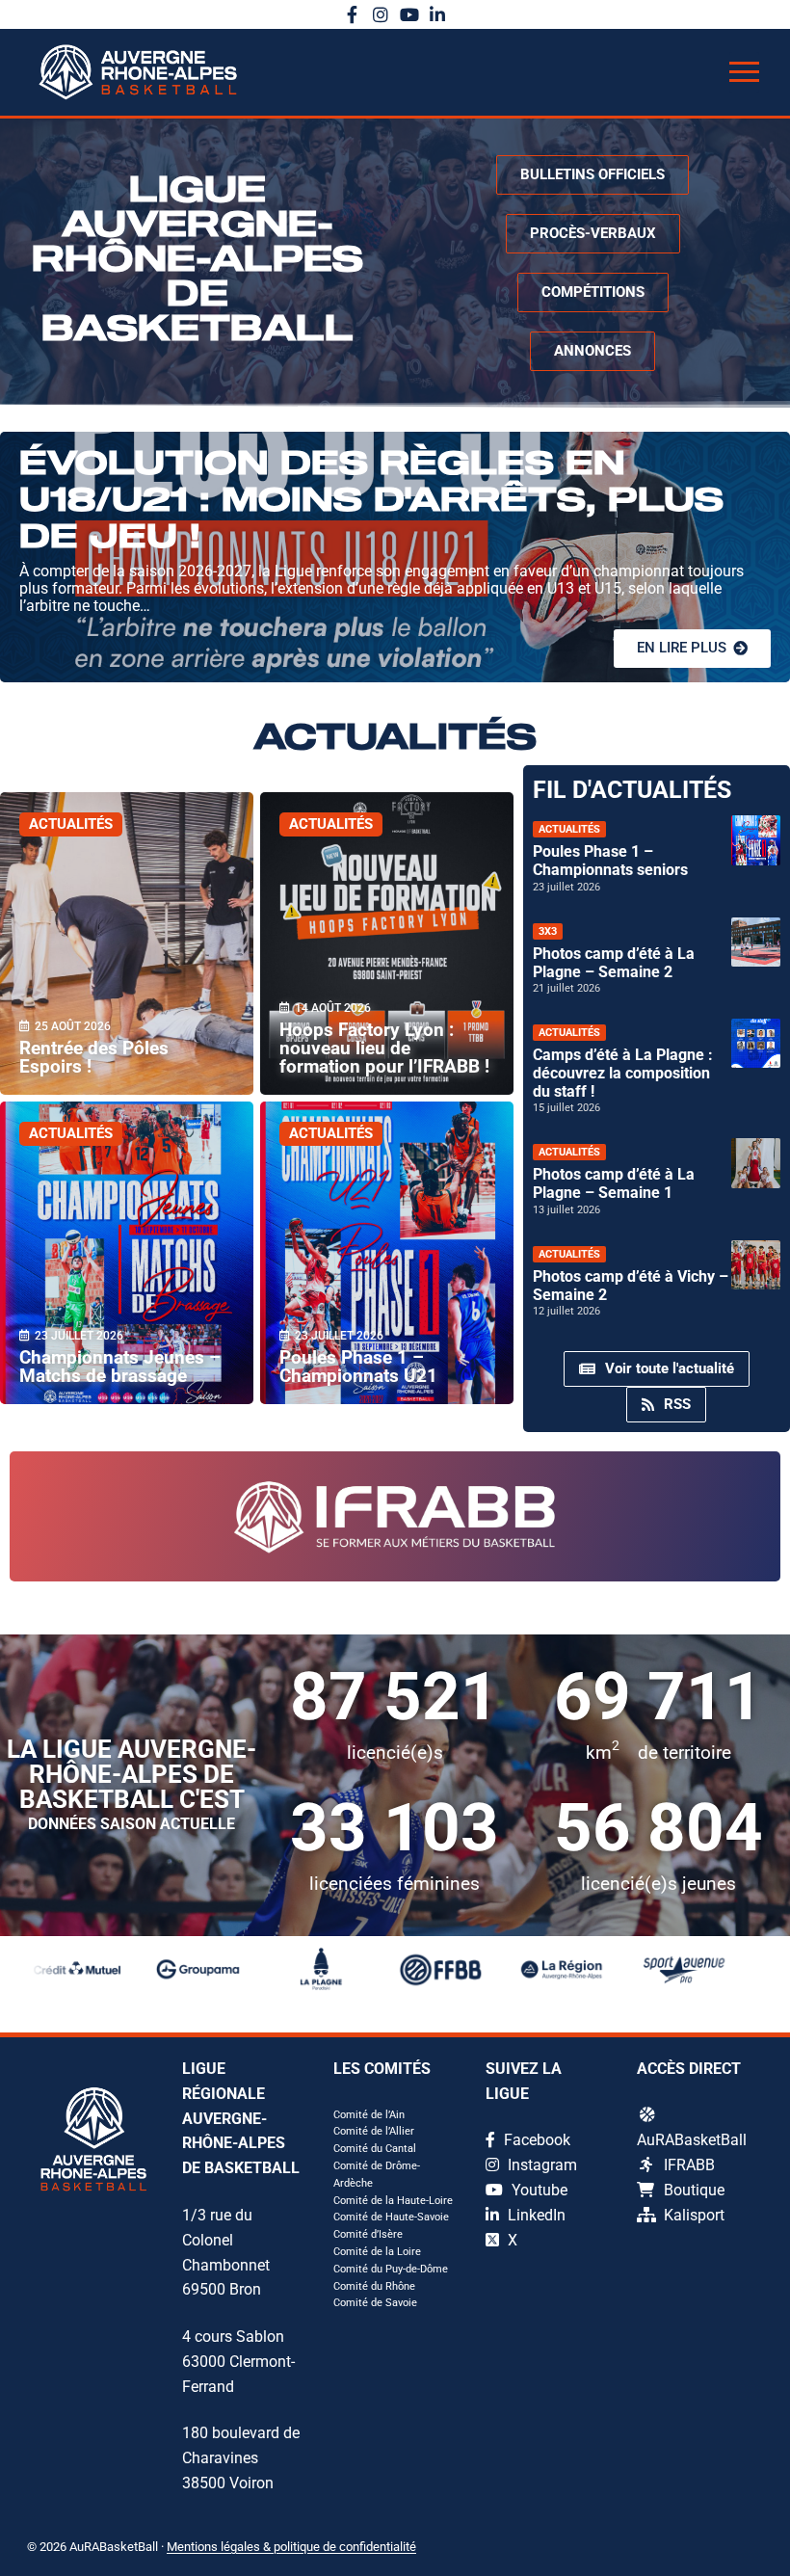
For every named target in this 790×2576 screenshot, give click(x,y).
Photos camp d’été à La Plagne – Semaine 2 (614, 963)
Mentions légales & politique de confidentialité (291, 2547)
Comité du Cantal (375, 2149)
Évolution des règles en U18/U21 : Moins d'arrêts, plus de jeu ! (371, 501)
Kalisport (694, 2215)
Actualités (71, 824)
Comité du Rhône (374, 2286)
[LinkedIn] (438, 14)
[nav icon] (744, 72)
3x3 (548, 931)
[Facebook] (353, 14)
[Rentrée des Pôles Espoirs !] (127, 943)
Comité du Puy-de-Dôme (391, 2269)
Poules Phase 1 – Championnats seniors (610, 861)
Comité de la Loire (377, 2252)
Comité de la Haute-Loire (393, 2201)
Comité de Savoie (375, 2303)
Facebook (535, 2140)
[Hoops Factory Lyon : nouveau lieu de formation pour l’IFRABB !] (387, 943)
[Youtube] (409, 14)
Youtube (538, 2190)
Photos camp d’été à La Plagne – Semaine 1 (614, 1183)
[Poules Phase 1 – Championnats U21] (387, 1253)
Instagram (540, 2165)
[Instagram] (381, 14)
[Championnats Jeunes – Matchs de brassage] (127, 1253)
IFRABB (689, 2165)
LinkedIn (535, 2215)
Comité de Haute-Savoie (391, 2217)
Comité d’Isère (368, 2234)
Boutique (694, 2190)
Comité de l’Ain (369, 2115)
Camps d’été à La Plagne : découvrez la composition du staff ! (623, 1073)
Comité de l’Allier (374, 2131)
